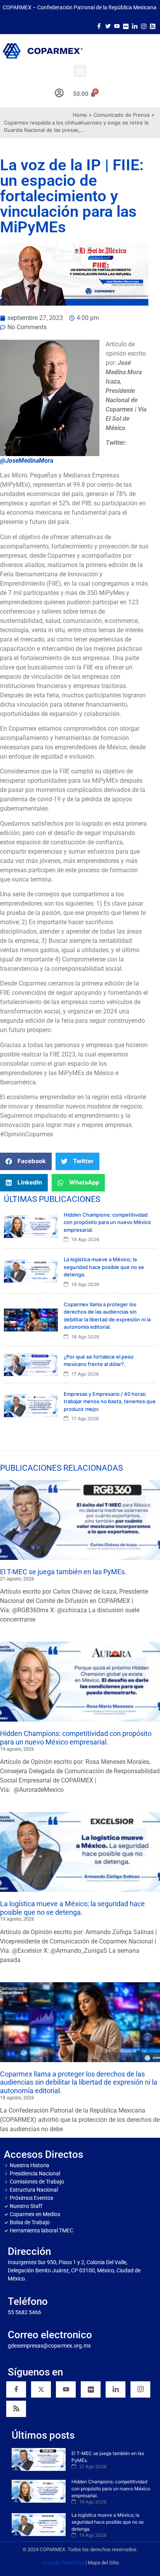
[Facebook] (99, 26)
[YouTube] (66, 2389)
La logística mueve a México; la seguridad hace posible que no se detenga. (72, 1908)
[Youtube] (117, 26)
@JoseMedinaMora (27, 461)
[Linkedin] (116, 2389)
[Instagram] (144, 26)
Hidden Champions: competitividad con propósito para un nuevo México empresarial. (76, 1738)
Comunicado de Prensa (122, 115)
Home (80, 115)
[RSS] (16, 2409)
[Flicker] (126, 26)
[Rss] (153, 26)
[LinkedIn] (135, 26)
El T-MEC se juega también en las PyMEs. (63, 1572)
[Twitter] (108, 26)
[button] (80, 71)
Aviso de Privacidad (63, 2563)
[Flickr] (91, 2389)
